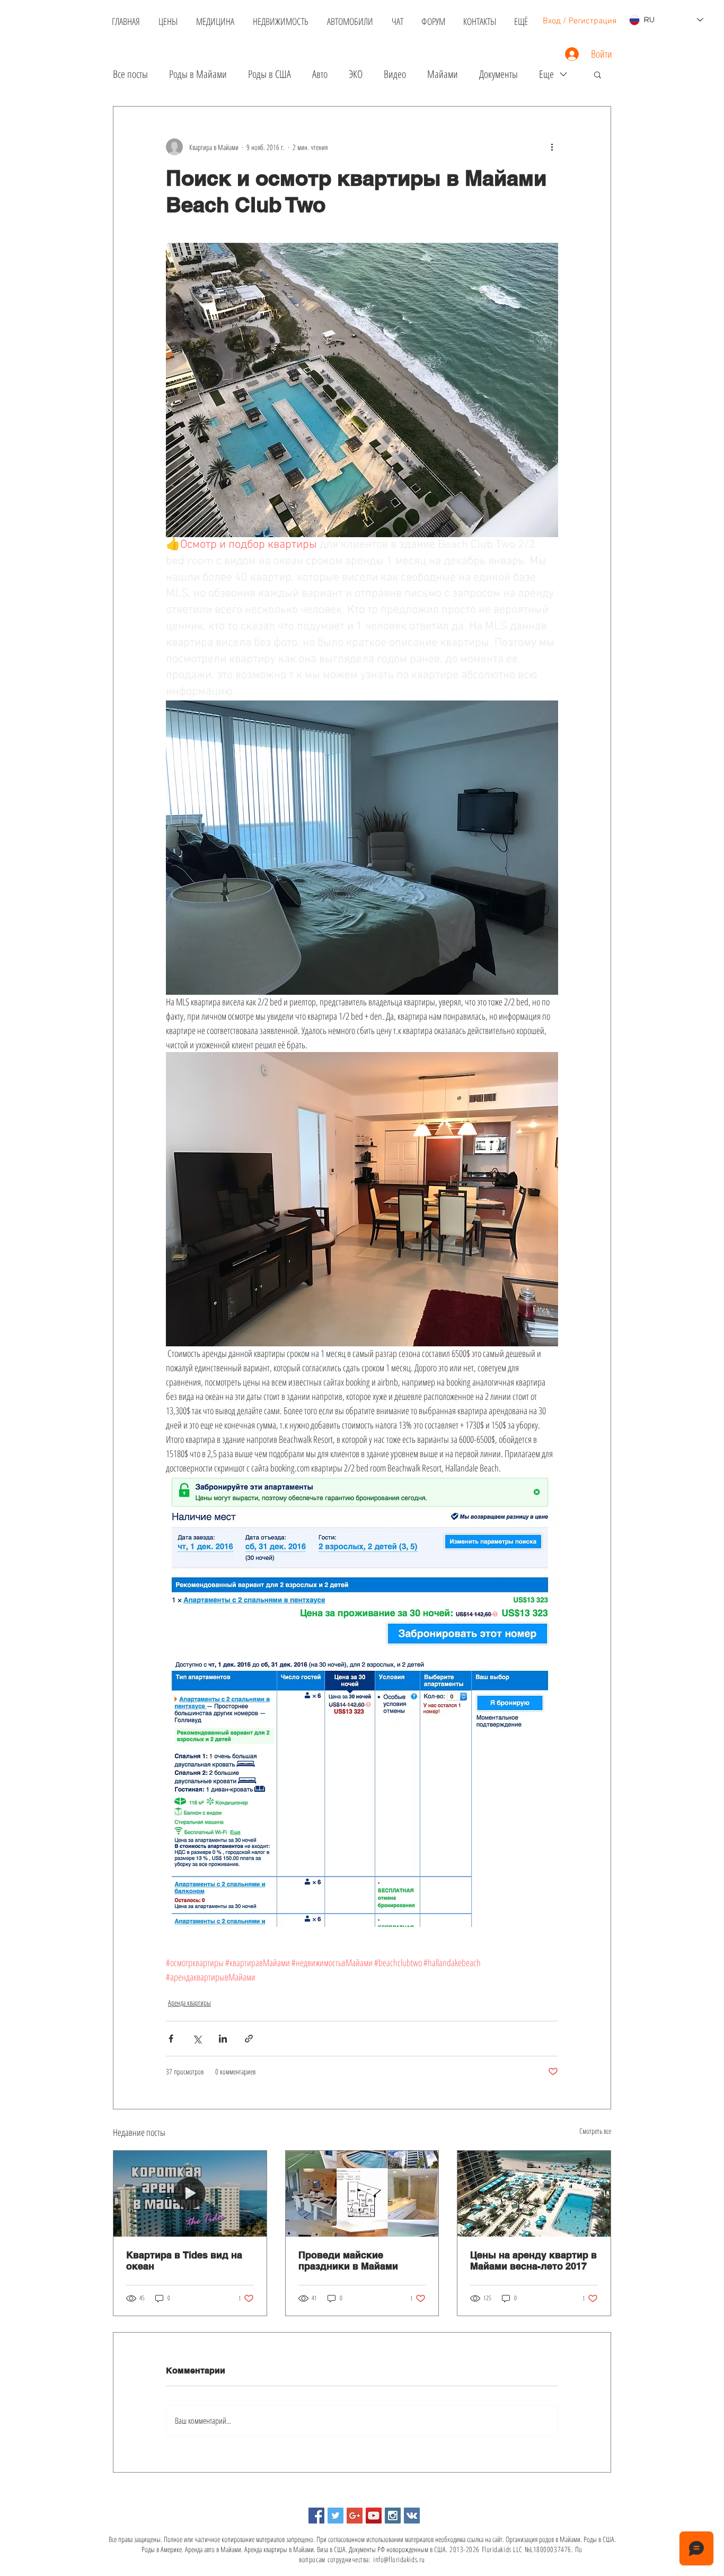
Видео (395, 74)
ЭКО (356, 74)
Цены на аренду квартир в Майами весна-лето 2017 (533, 2260)
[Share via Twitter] (197, 2039)
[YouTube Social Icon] (374, 2516)
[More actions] (552, 147)
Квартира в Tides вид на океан (184, 2260)
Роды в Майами (198, 74)
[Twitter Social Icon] (335, 2516)
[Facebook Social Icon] (316, 2516)
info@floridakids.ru (399, 2559)
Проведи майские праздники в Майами (348, 2260)
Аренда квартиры (189, 2003)
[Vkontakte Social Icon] (412, 2516)
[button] (598, 74)
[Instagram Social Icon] (393, 2516)
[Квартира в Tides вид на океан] (190, 2194)
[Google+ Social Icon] (355, 2516)
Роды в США (270, 74)
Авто (320, 74)
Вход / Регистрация (580, 21)
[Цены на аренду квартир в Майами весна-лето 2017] (534, 2194)
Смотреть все (595, 2131)
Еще (546, 74)
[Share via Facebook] (171, 2039)
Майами (443, 74)
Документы (498, 74)
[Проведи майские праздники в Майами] (362, 2194)
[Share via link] (249, 2039)
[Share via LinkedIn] (223, 2039)
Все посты (130, 74)
